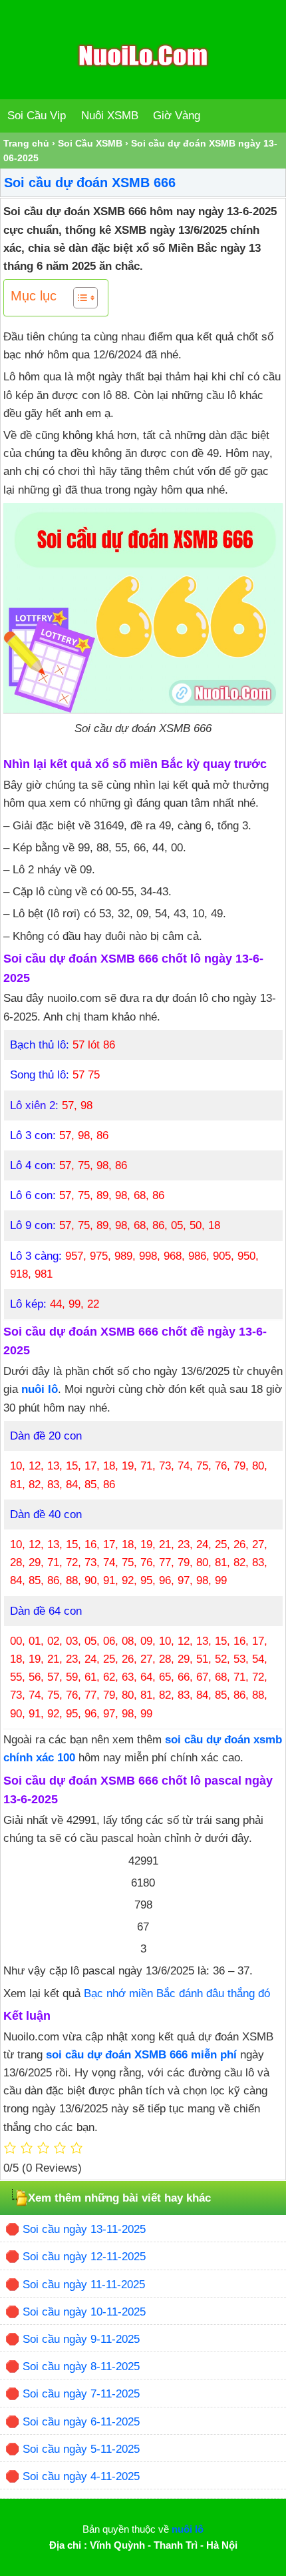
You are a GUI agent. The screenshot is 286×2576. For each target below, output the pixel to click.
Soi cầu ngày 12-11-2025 (84, 2257)
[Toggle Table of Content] (79, 298)
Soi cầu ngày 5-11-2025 (81, 2449)
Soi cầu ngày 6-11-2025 (81, 2422)
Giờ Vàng (177, 116)
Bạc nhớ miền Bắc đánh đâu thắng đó (177, 1993)
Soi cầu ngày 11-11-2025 (84, 2285)
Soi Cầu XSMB (90, 143)
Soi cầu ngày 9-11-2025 (81, 2339)
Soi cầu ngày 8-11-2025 (81, 2366)
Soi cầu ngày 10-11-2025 (84, 2312)
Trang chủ (26, 143)
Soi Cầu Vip (37, 116)
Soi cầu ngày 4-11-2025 (81, 2476)
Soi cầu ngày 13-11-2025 (84, 2229)
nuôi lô (40, 1389)
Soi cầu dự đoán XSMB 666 (90, 183)
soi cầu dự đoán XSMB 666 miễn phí (141, 2055)
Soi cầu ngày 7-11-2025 (81, 2394)
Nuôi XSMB (110, 116)
